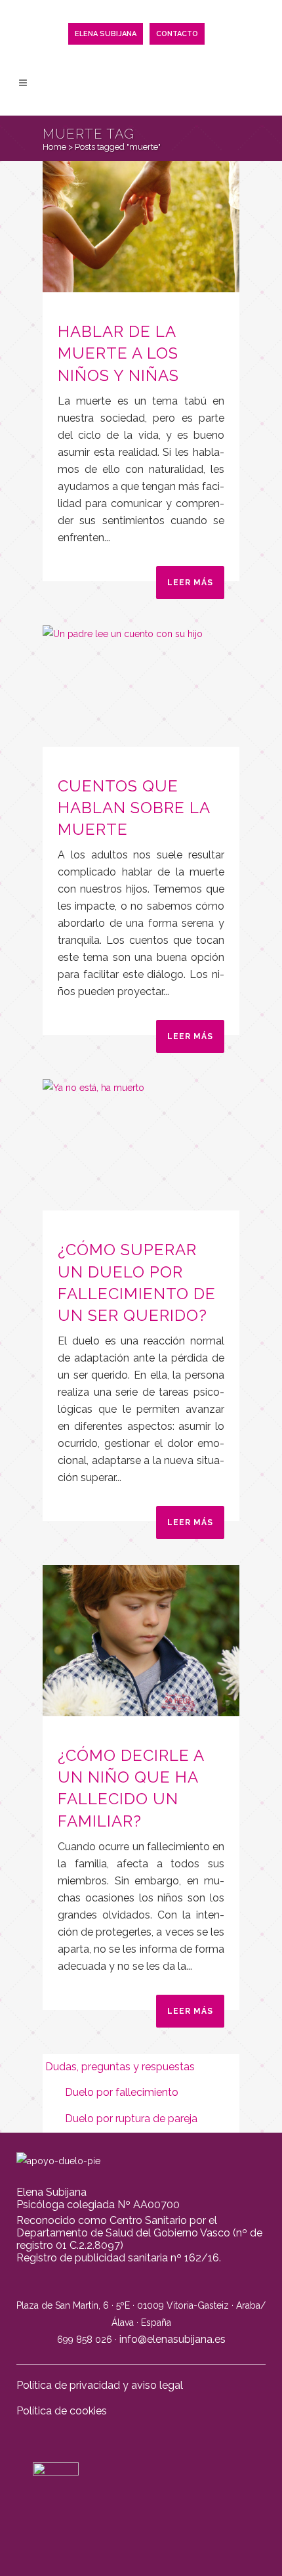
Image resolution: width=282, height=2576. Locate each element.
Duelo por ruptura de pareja (131, 2119)
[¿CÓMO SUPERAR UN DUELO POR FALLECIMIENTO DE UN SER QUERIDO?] (141, 1145)
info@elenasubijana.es (172, 2339)
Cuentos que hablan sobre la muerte (134, 808)
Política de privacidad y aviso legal (100, 2385)
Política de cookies (62, 2411)
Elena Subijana (106, 34)
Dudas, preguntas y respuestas (125, 2067)
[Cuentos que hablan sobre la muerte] (141, 686)
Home (54, 147)
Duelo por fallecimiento (122, 2092)
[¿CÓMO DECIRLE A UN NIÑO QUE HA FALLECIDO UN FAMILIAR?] (141, 1640)
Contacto (177, 34)
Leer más (190, 583)
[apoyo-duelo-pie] (58, 2161)
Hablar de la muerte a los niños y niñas (118, 353)
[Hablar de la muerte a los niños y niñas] (141, 227)
